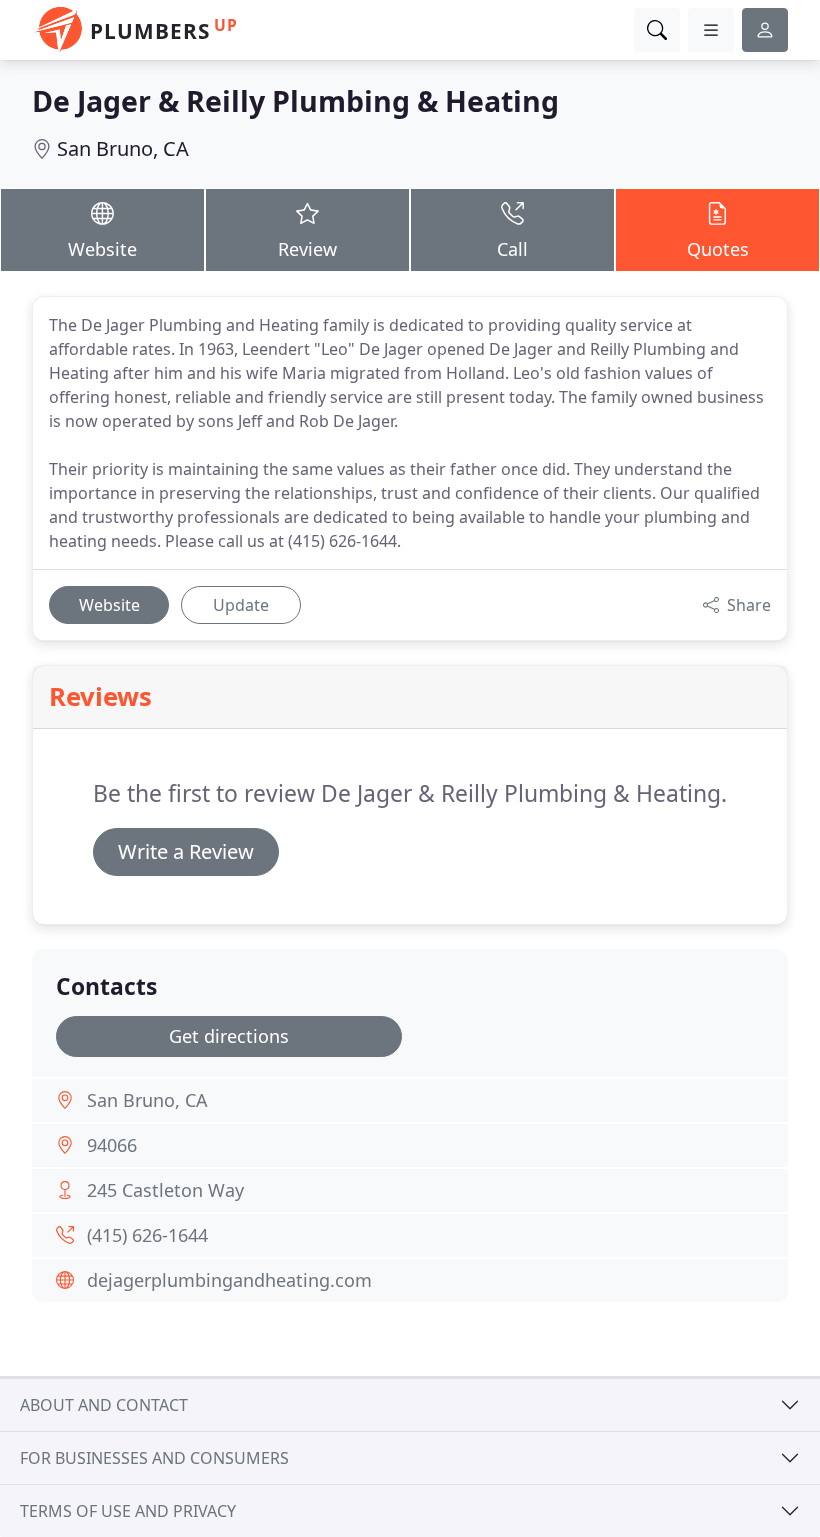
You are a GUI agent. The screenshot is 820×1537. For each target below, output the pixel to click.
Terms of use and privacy (128, 1511)
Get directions (229, 1036)
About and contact (104, 1405)
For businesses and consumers (154, 1458)
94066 (112, 1145)
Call (512, 249)
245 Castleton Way (165, 1190)
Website (102, 249)
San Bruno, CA (123, 148)
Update (241, 605)
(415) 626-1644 (147, 1235)
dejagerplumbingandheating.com (229, 1280)
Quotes (718, 249)
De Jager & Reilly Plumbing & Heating (295, 100)
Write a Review (186, 851)
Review (307, 249)
